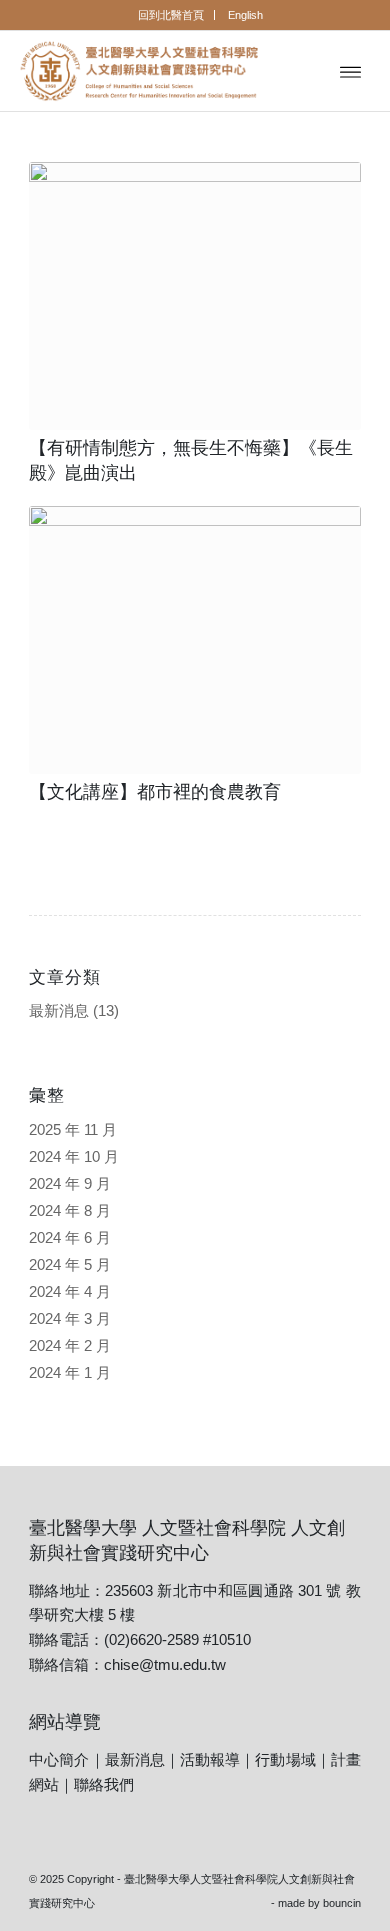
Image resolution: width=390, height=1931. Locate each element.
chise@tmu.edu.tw (165, 1664)
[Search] (306, 71)
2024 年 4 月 (70, 1291)
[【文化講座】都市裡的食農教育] (195, 640)
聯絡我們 (104, 1784)
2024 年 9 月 (70, 1183)
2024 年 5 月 (70, 1264)
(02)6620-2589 (151, 1639)
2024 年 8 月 (70, 1210)
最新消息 (59, 1010)
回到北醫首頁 (171, 15)
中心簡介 (59, 1759)
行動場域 (285, 1759)
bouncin (342, 1903)
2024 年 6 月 (70, 1237)
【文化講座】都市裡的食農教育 (155, 792)
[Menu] (350, 71)
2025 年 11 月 (73, 1129)
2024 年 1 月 (70, 1372)
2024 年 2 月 (70, 1345)
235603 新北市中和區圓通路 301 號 (223, 1590)
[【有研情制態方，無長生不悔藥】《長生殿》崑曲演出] (195, 296)
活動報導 (210, 1759)
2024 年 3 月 (70, 1318)
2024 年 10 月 (74, 1156)
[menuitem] (171, 15)
